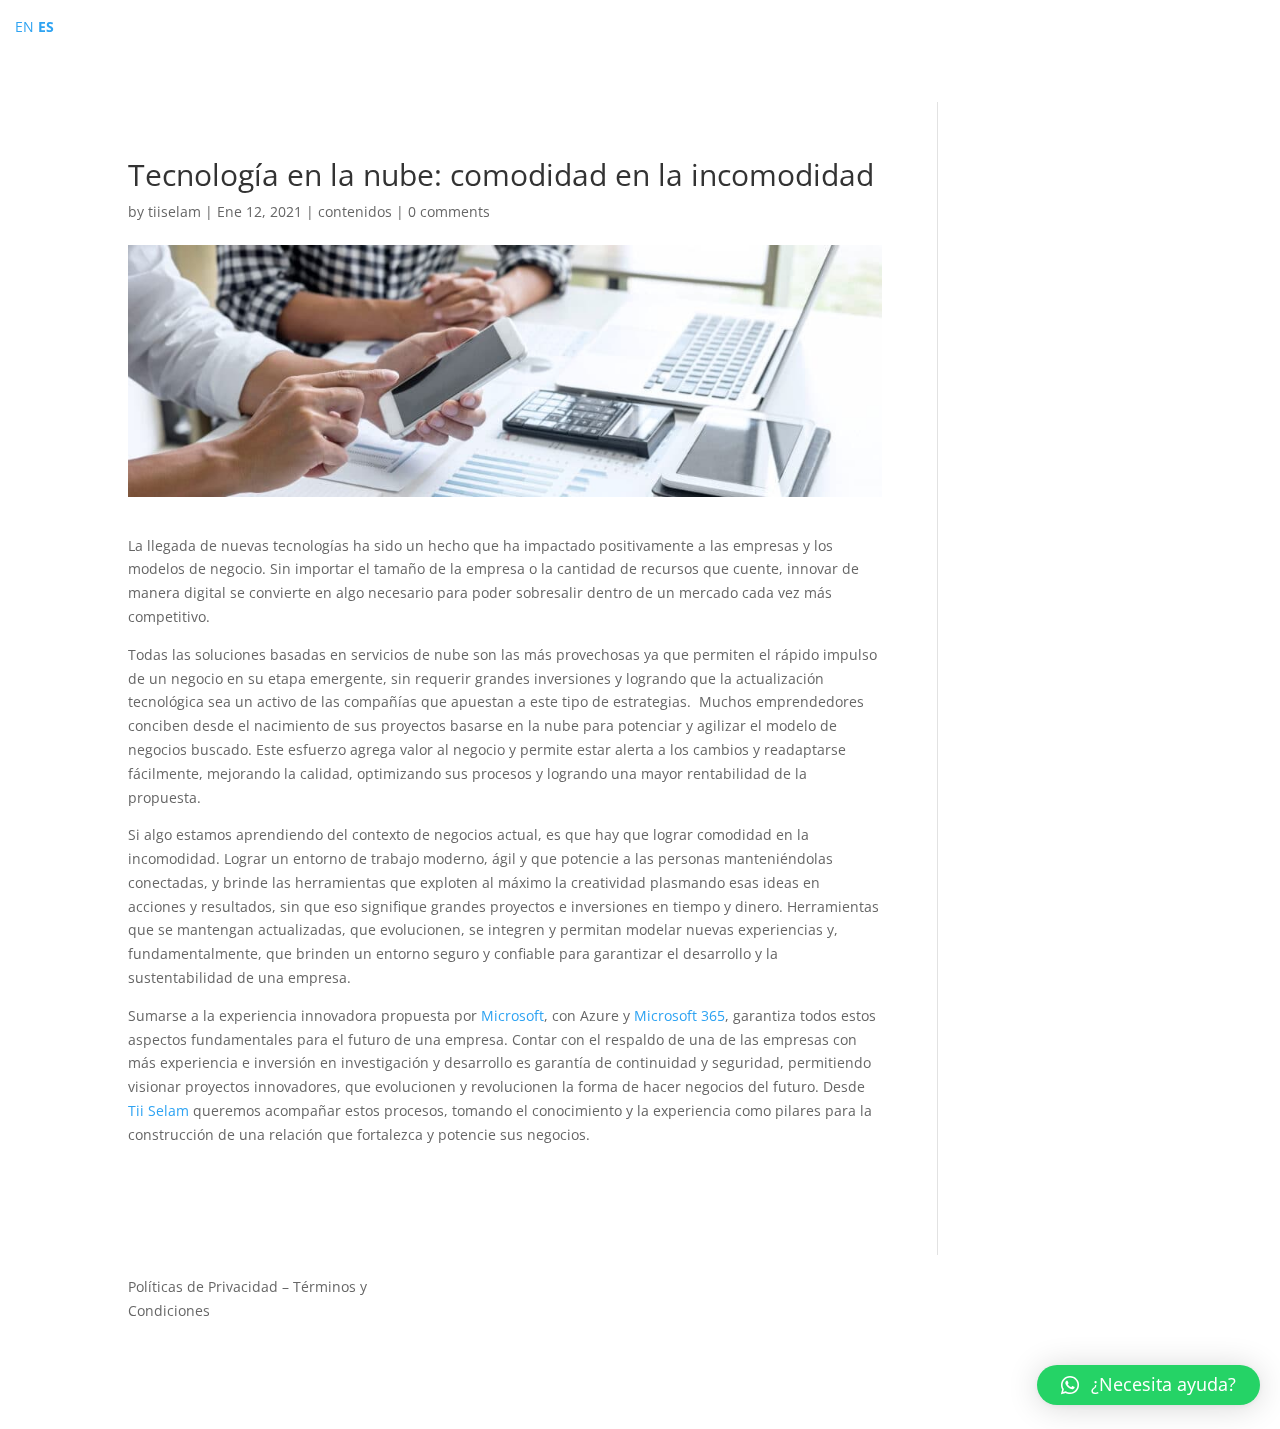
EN (24, 26)
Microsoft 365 (677, 1015)
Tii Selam (160, 1110)
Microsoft (512, 1015)
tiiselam (174, 211)
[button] (1148, 1385)
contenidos (355, 211)
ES (46, 26)
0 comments (449, 211)
